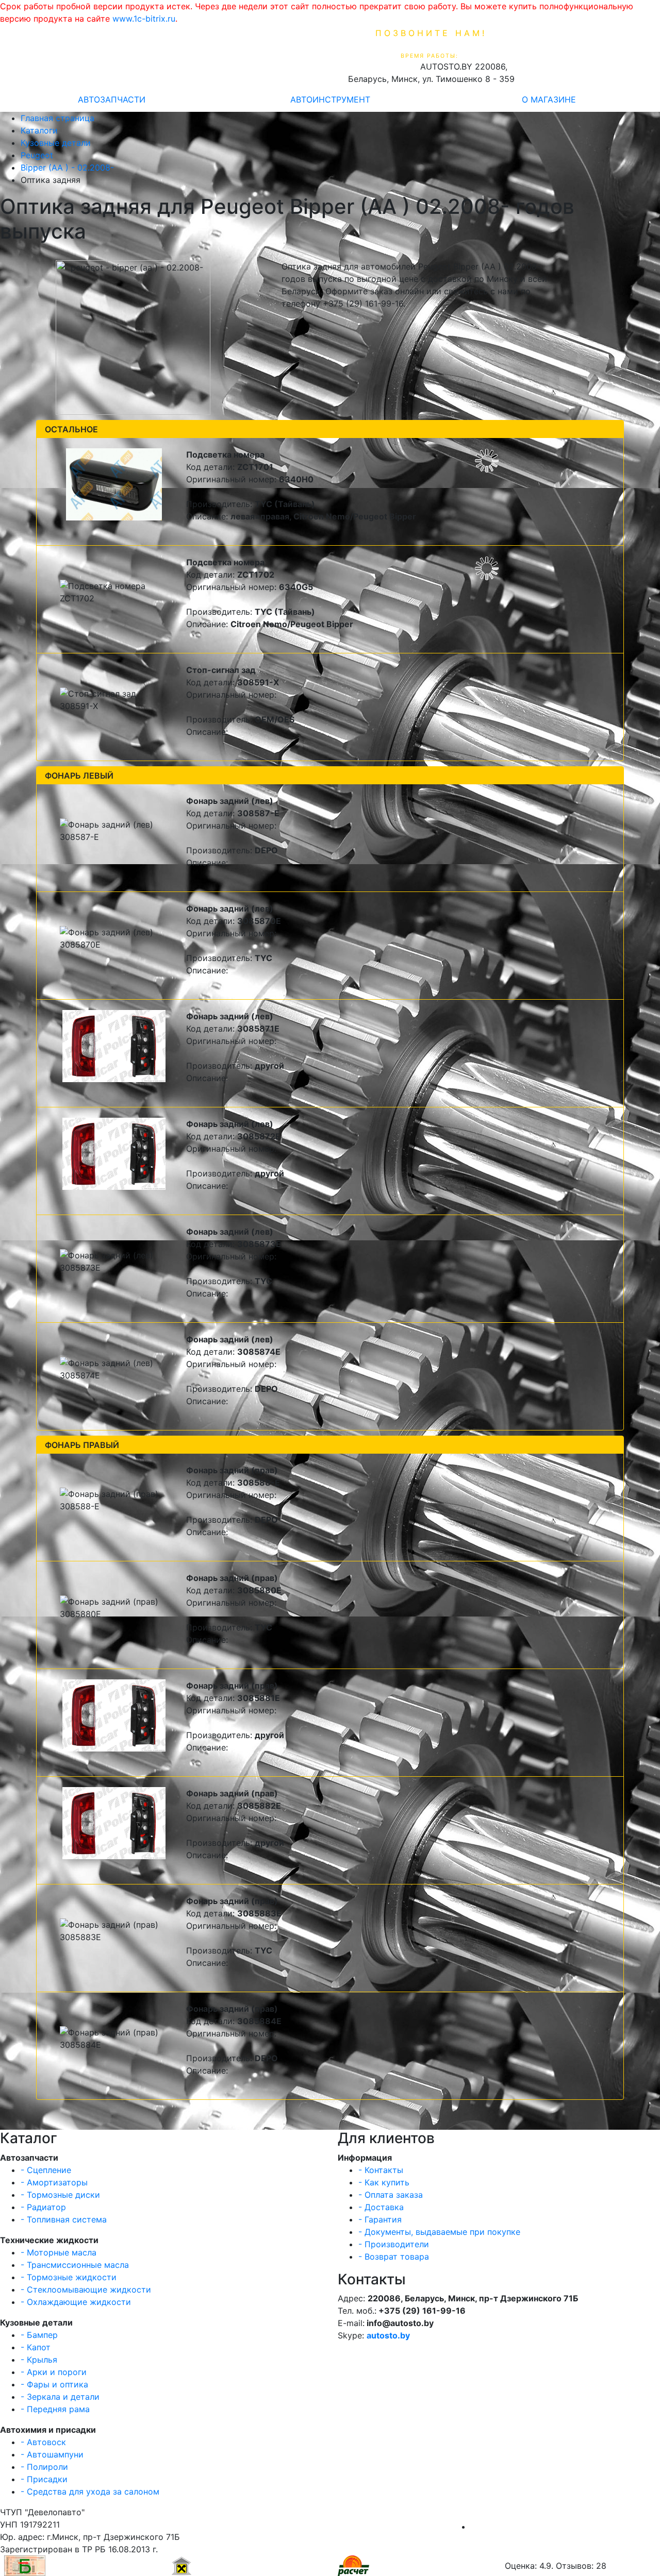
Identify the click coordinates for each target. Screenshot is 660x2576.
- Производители (394, 2244)
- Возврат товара (394, 2257)
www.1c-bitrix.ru (144, 19)
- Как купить (384, 2182)
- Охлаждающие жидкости (76, 2302)
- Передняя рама (55, 2409)
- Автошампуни (52, 2454)
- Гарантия (380, 2219)
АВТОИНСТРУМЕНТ (330, 99)
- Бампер (39, 2335)
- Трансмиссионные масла (75, 2265)
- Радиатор (43, 2207)
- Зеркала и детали (60, 2397)
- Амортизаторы (54, 2182)
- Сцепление (46, 2170)
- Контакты (381, 2170)
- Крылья (39, 2360)
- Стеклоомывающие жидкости (86, 2289)
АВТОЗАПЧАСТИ (112, 99)
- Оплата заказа (391, 2195)
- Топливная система (64, 2219)
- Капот (36, 2347)
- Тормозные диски (60, 2195)
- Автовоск (43, 2442)
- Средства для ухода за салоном (90, 2491)
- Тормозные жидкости (69, 2277)
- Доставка (381, 2207)
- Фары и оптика (54, 2384)
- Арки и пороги (54, 2372)
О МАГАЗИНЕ (549, 99)
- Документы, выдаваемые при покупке (439, 2232)
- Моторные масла (59, 2252)
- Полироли (44, 2467)
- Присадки (44, 2479)
